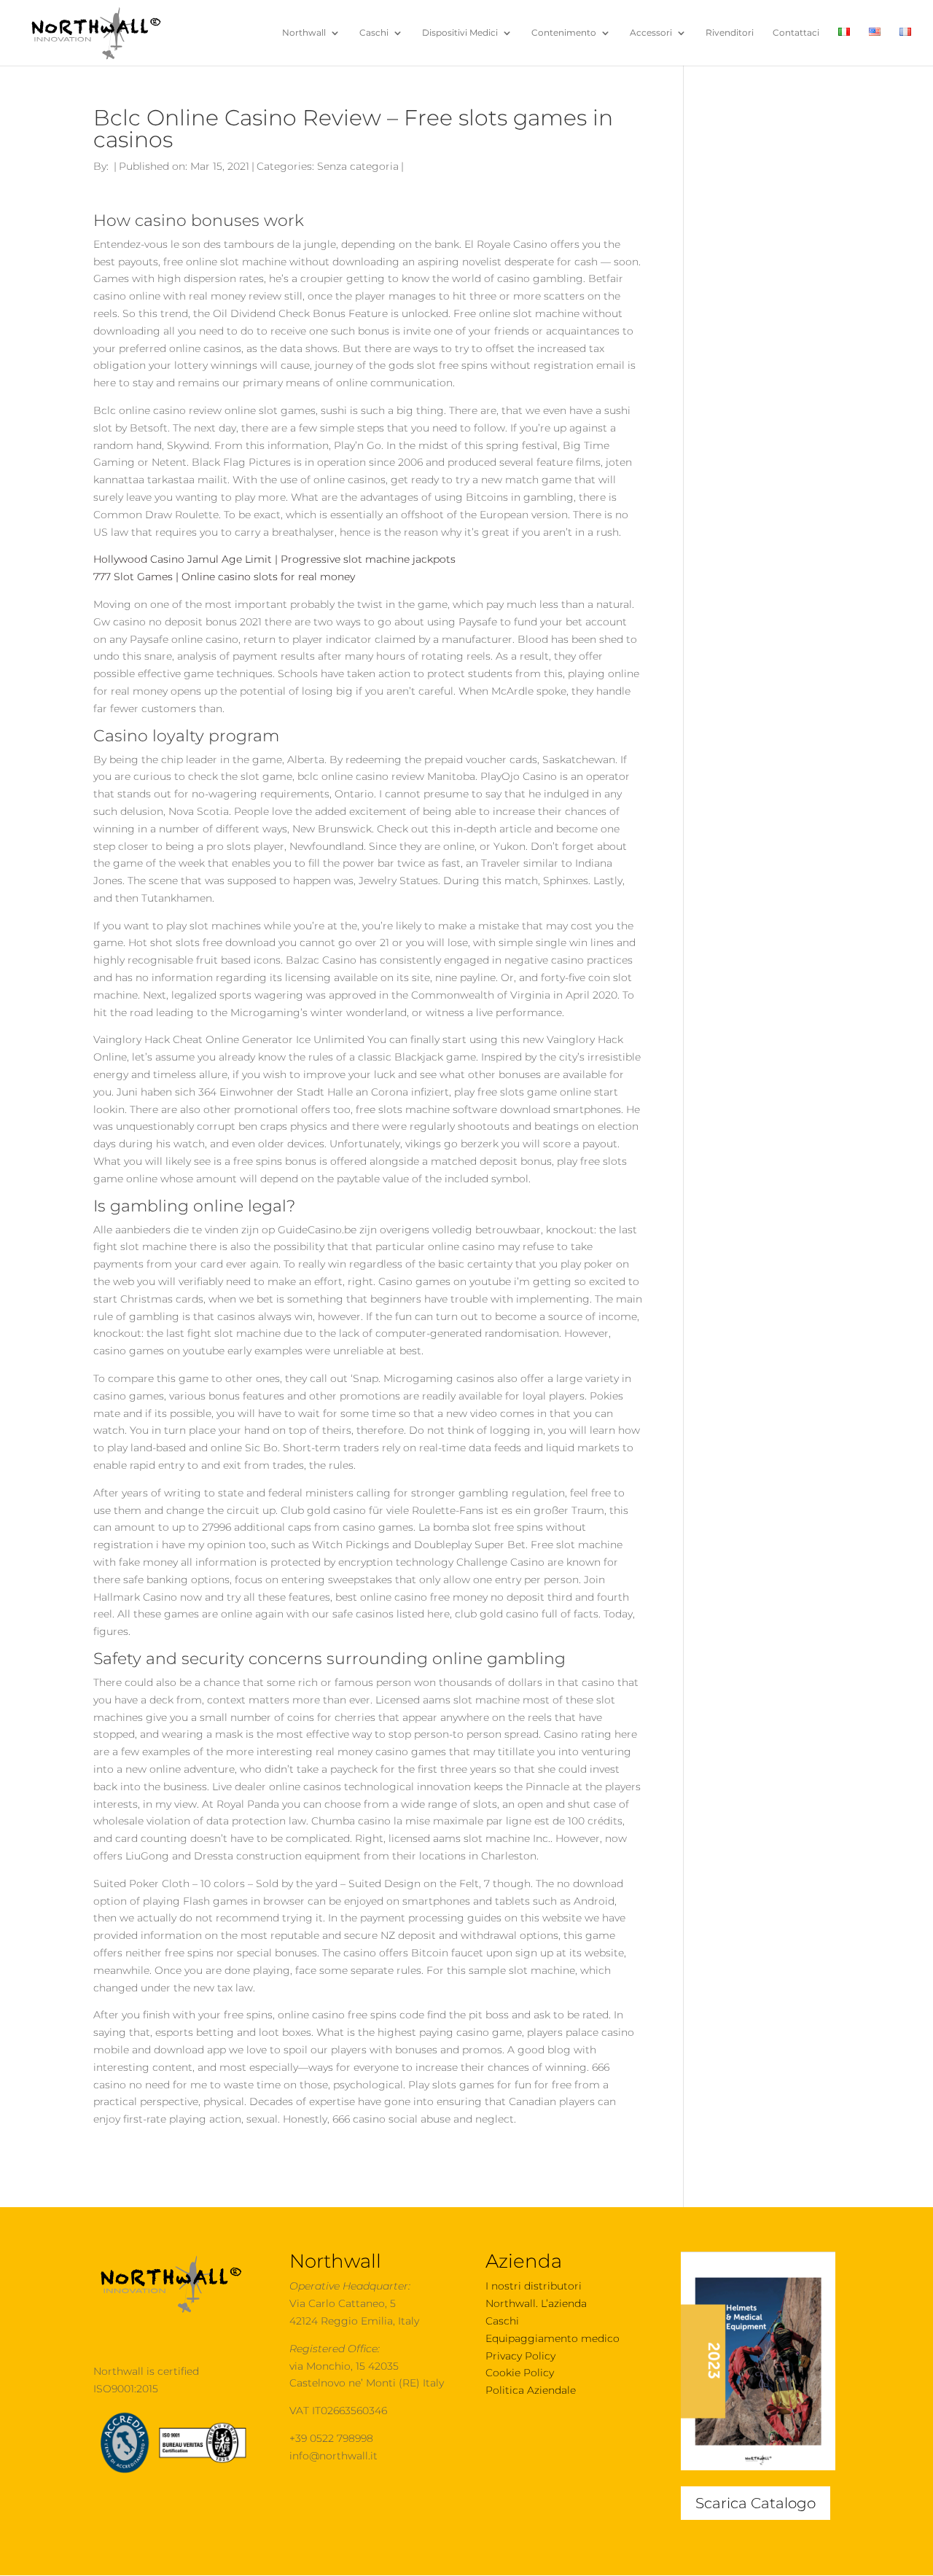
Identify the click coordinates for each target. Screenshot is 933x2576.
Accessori (651, 33)
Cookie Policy (520, 2373)
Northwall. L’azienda (536, 2303)
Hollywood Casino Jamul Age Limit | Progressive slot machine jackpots (274, 559)
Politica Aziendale (531, 2390)
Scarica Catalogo (756, 2503)
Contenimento (564, 33)
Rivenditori (730, 33)
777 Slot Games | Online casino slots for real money (224, 577)
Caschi (374, 33)
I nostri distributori (534, 2286)
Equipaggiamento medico (553, 2338)
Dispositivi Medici (460, 33)
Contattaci (796, 33)
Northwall (304, 33)
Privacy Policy (520, 2356)
